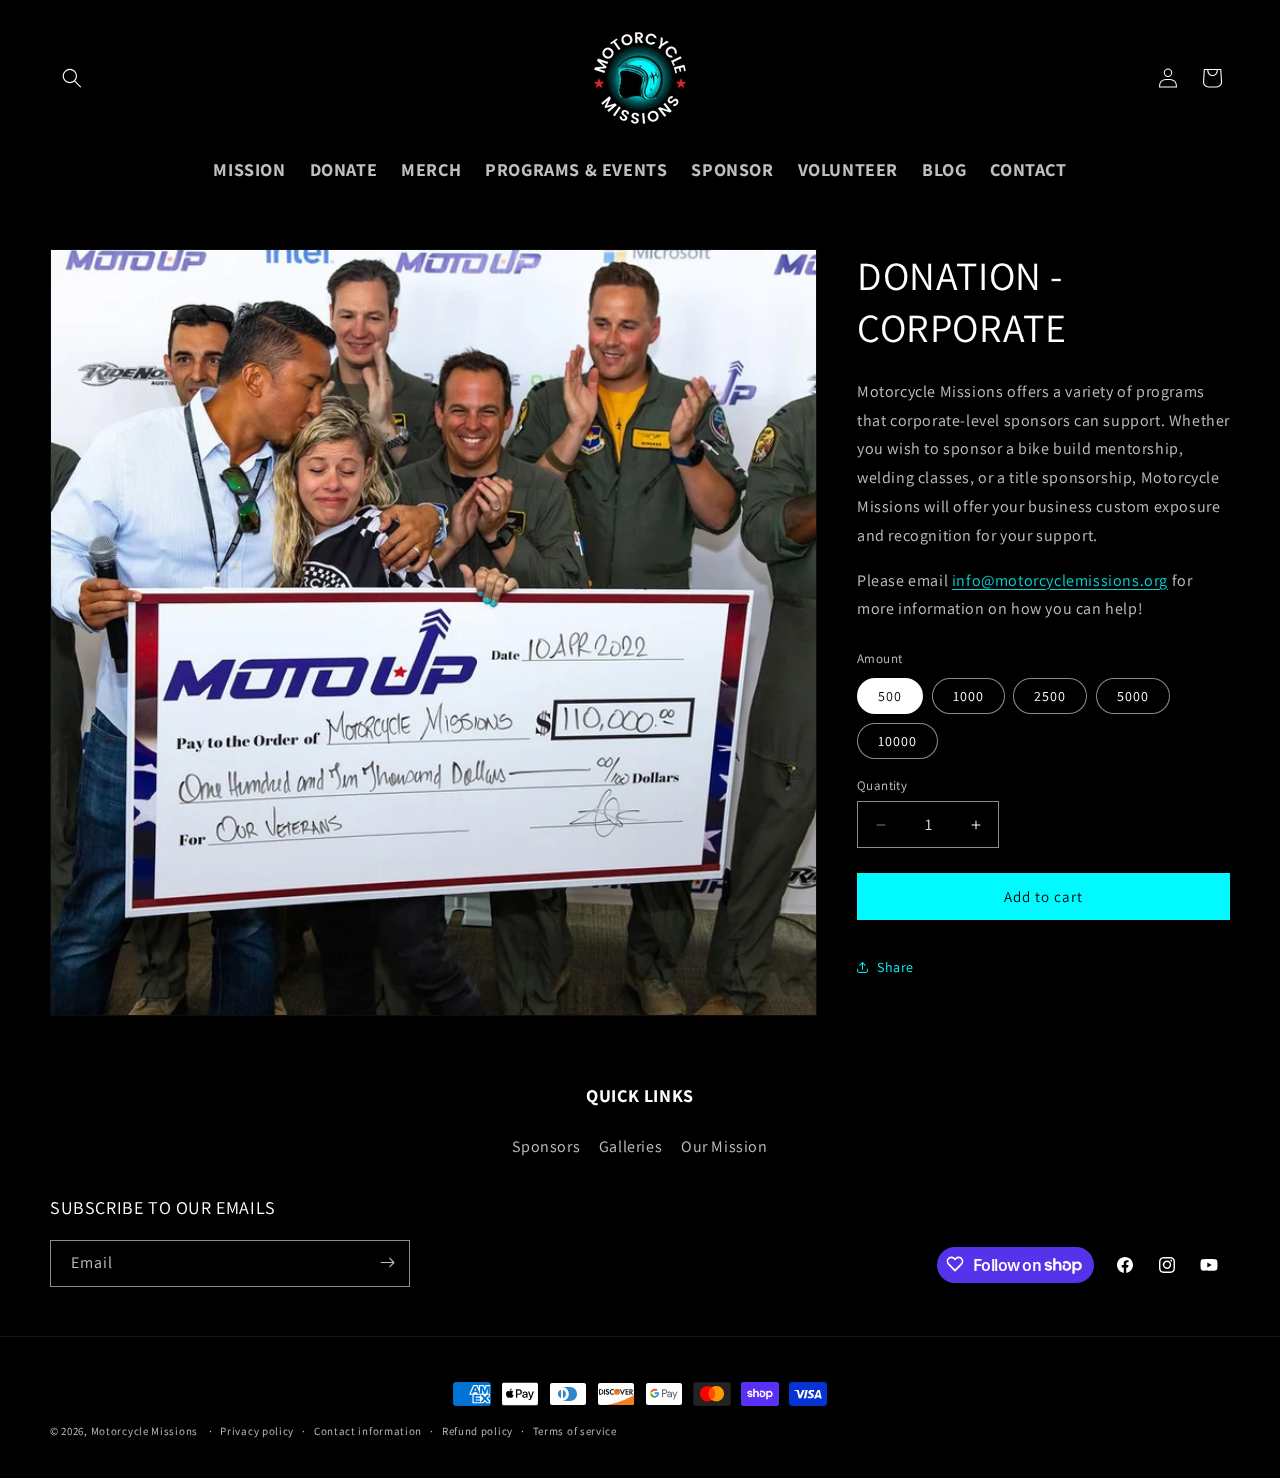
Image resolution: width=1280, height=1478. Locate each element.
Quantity (882, 785)
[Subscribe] (387, 1262)
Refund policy (477, 1431)
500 (890, 696)
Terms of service (575, 1431)
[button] (72, 78)
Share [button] (895, 967)
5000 (1133, 696)
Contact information (368, 1431)
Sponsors (546, 1145)
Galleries (630, 1145)
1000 (968, 696)
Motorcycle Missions (144, 1431)
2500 (1050, 696)
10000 (897, 741)
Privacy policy (257, 1431)
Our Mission (724, 1145)
